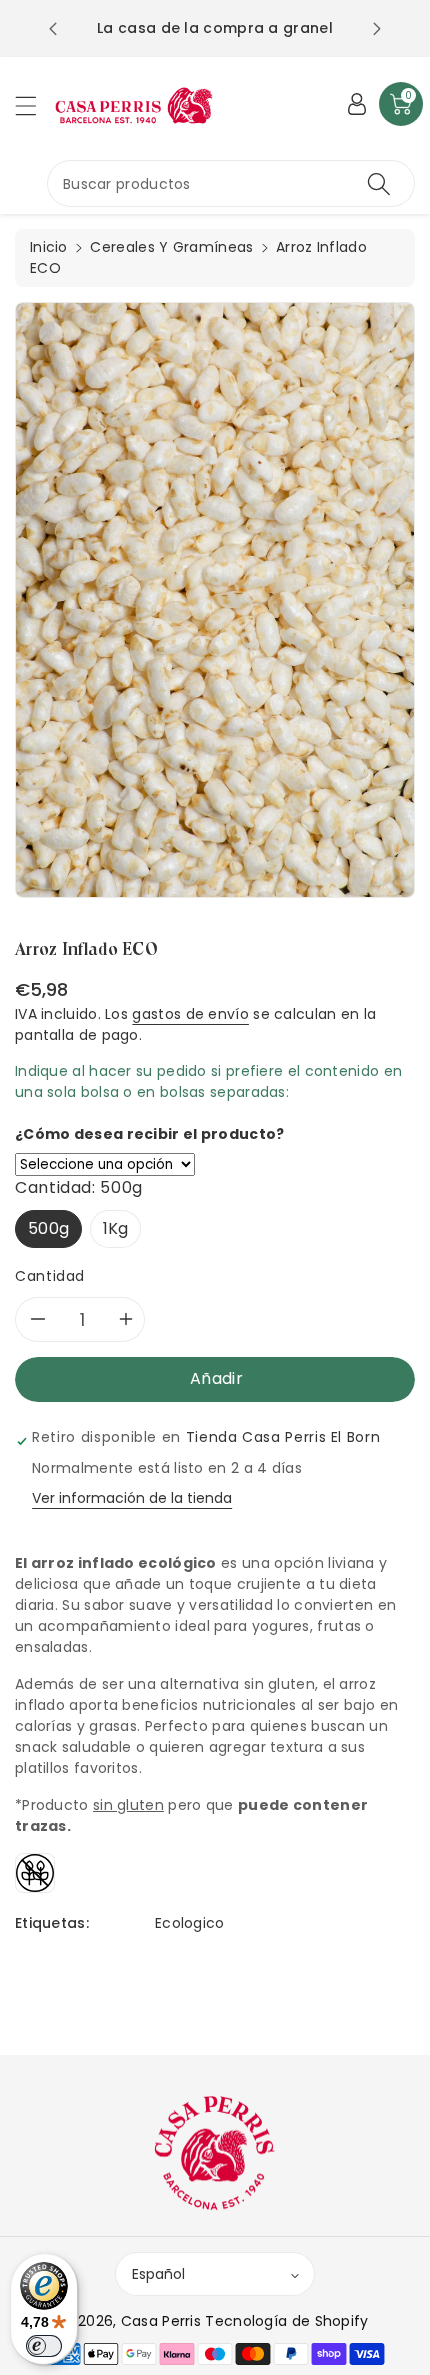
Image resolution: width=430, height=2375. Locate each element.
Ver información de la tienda (132, 1498)
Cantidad (50, 1276)
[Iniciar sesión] (357, 104)
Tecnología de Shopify (286, 2321)
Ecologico (190, 1923)
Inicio (49, 247)
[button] (35, 105)
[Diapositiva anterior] (53, 29)
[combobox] (231, 183)
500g (48, 1228)
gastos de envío (190, 1014)
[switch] (44, 2346)
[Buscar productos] (379, 183)
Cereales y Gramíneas (171, 247)
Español (158, 2274)
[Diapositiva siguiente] (377, 29)
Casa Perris (161, 2321)
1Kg (116, 1228)
